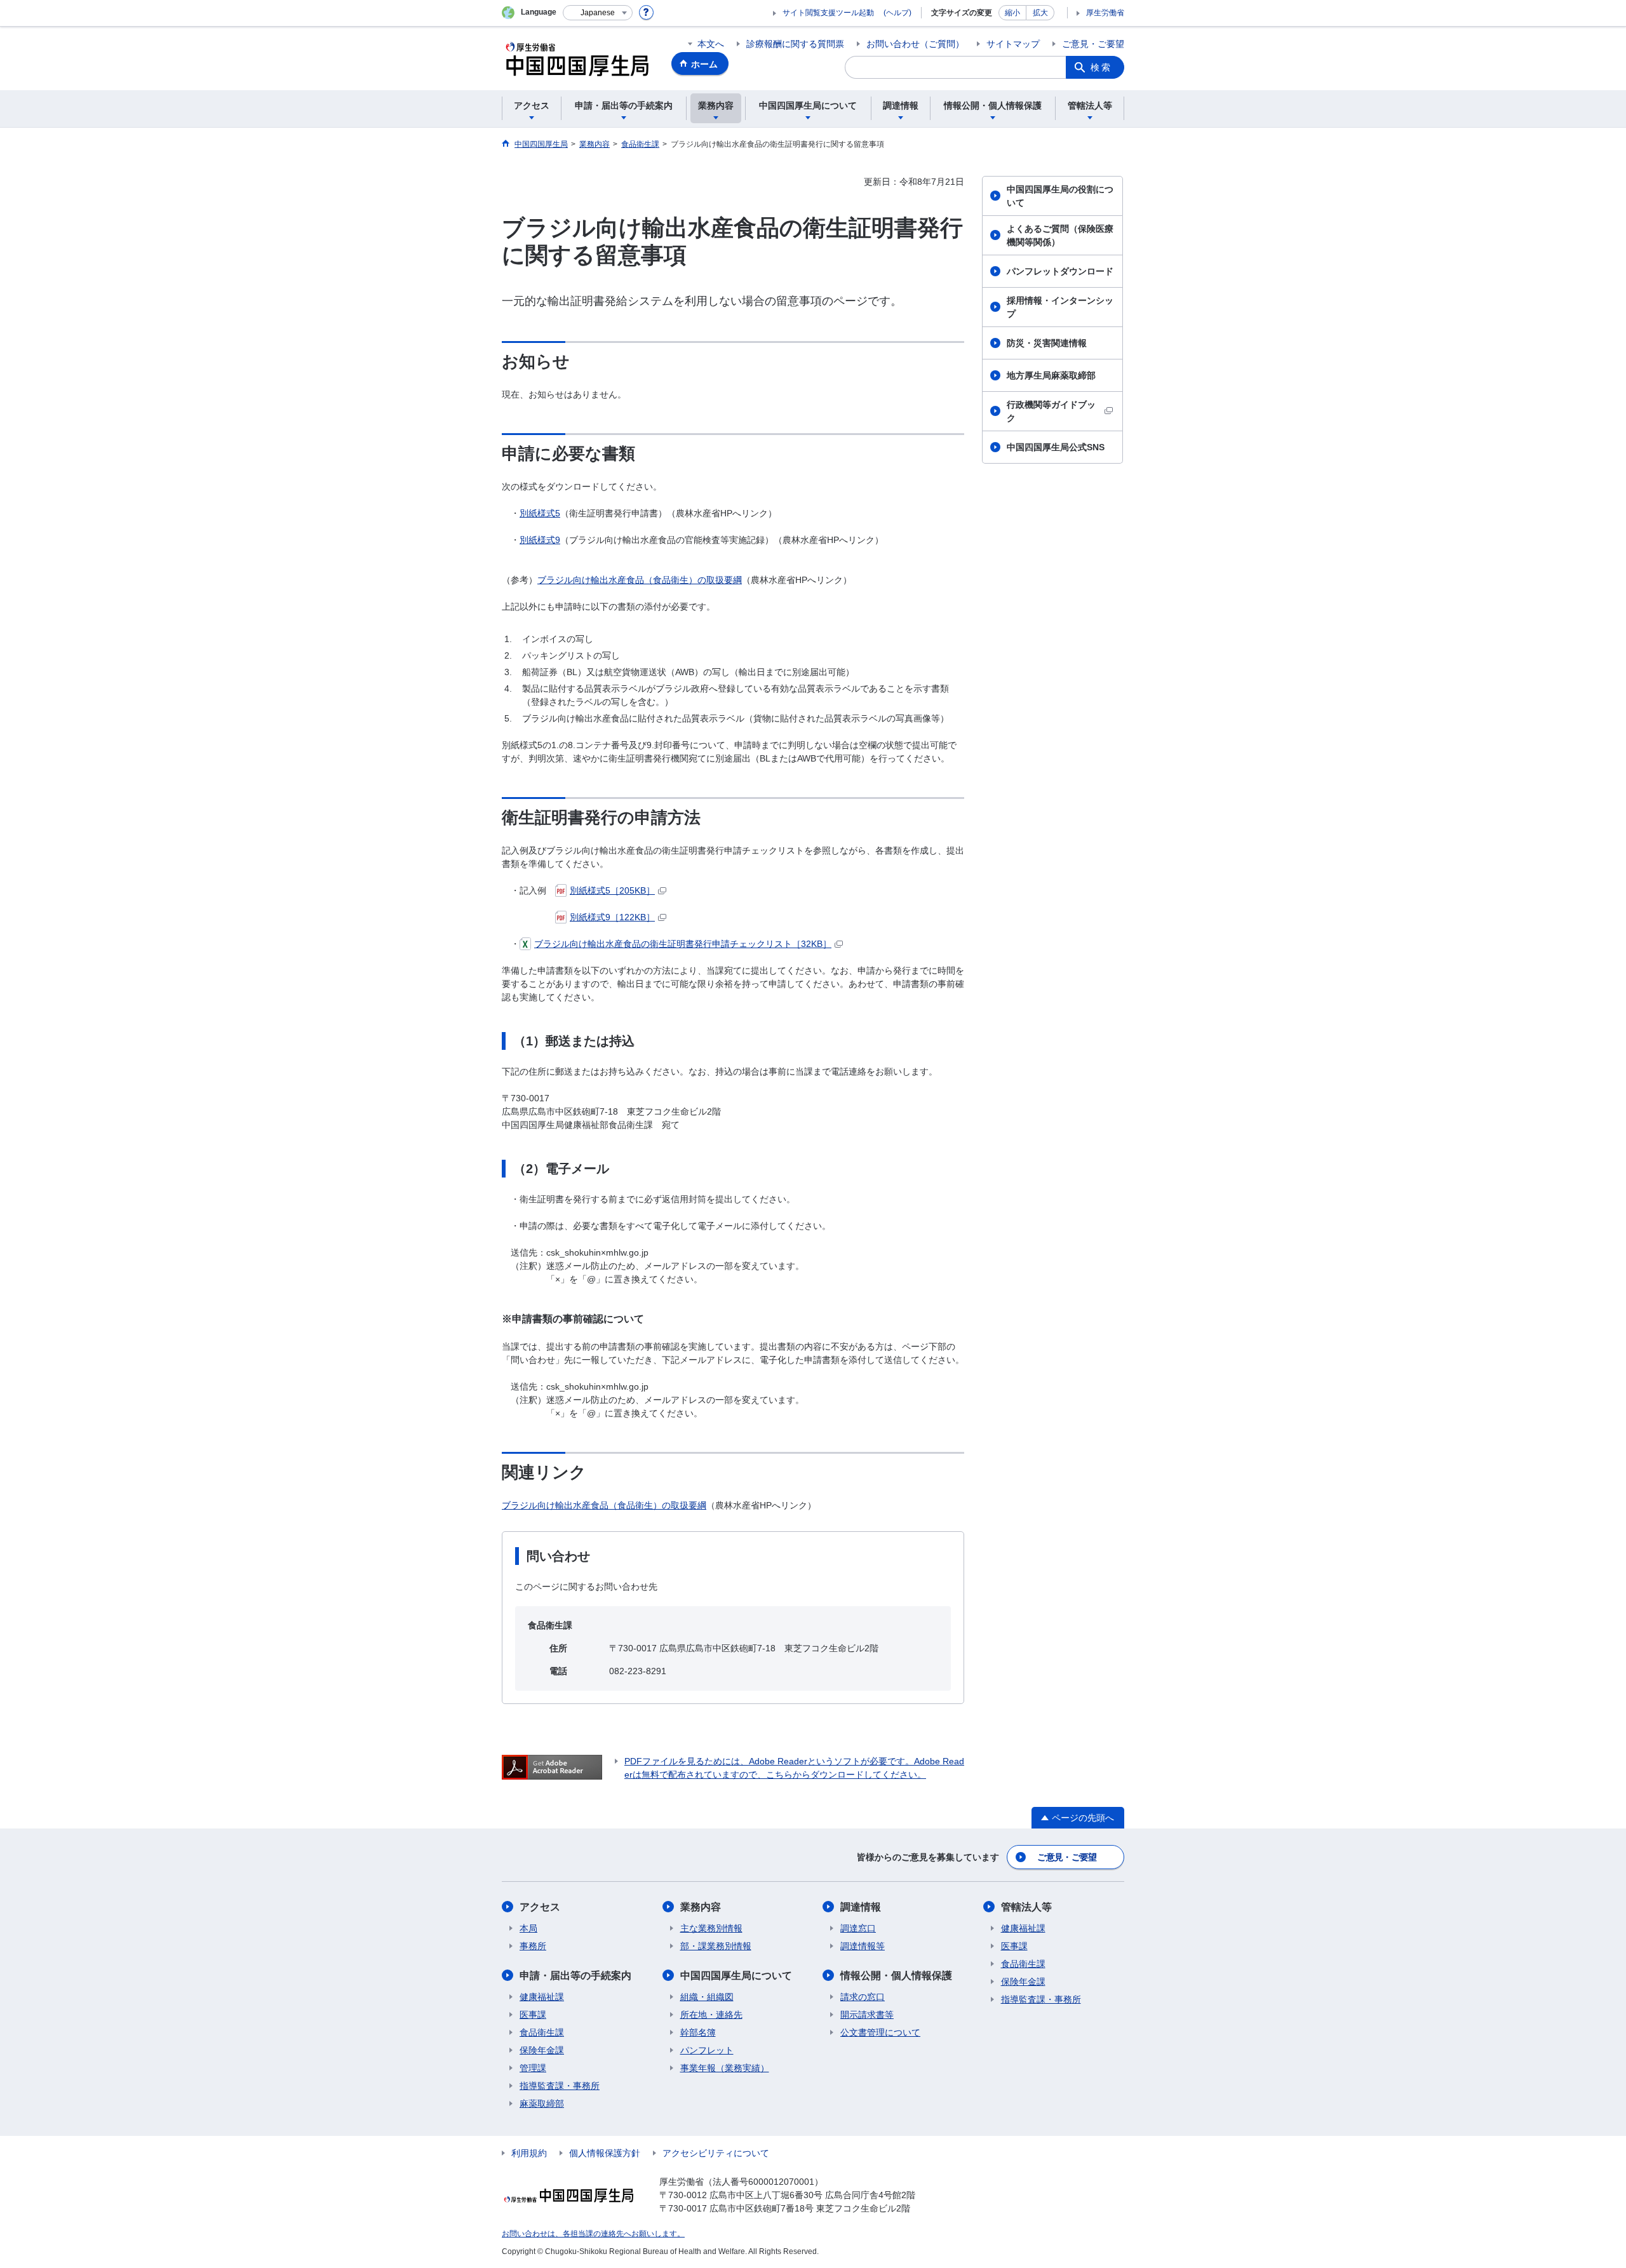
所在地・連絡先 (711, 2015)
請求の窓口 (863, 1997)
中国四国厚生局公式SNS (1056, 447)
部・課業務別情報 (716, 1946)
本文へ (711, 44)
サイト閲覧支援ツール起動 (828, 13)
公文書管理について (880, 2032)
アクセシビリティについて (716, 2153)
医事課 (533, 2015)
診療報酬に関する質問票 (795, 44)
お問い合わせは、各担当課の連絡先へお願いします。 (593, 2234)
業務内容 (701, 1907)
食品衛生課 (542, 2032)
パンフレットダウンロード (1060, 271)
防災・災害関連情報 (1047, 343)
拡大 (1040, 13)
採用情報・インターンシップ (1060, 307)
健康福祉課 (542, 1997)
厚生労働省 (1105, 13)
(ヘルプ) (897, 13)
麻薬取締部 (542, 2104)
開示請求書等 (867, 2015)
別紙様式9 (540, 540)
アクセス (540, 1907)
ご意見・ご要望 (1093, 44)
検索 (1101, 67)
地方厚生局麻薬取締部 (1051, 375)
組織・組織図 (707, 1997)
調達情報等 (863, 1946)
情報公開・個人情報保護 (896, 1976)
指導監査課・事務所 (560, 2086)
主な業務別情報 (711, 1928)
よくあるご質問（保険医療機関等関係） (1060, 235)
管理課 (533, 2068)
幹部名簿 (698, 2032)
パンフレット (707, 2050)
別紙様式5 (540, 513)
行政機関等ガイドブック (1051, 411)
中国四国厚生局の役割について (1060, 196)
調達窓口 (858, 1928)
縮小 (1012, 13)
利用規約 (529, 2153)
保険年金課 (542, 2050)
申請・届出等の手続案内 (575, 1976)
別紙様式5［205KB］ (612, 890)
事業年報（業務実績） (725, 2068)
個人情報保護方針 (605, 2153)
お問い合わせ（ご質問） (915, 44)
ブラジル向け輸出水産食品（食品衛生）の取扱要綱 (640, 580)
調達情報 (861, 1907)
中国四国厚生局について (736, 1976)
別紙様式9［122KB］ (612, 917)
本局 (528, 1928)
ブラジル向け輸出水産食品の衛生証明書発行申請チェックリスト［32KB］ (683, 944)
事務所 (533, 1946)
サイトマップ (1013, 44)
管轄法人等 (1026, 1907)
